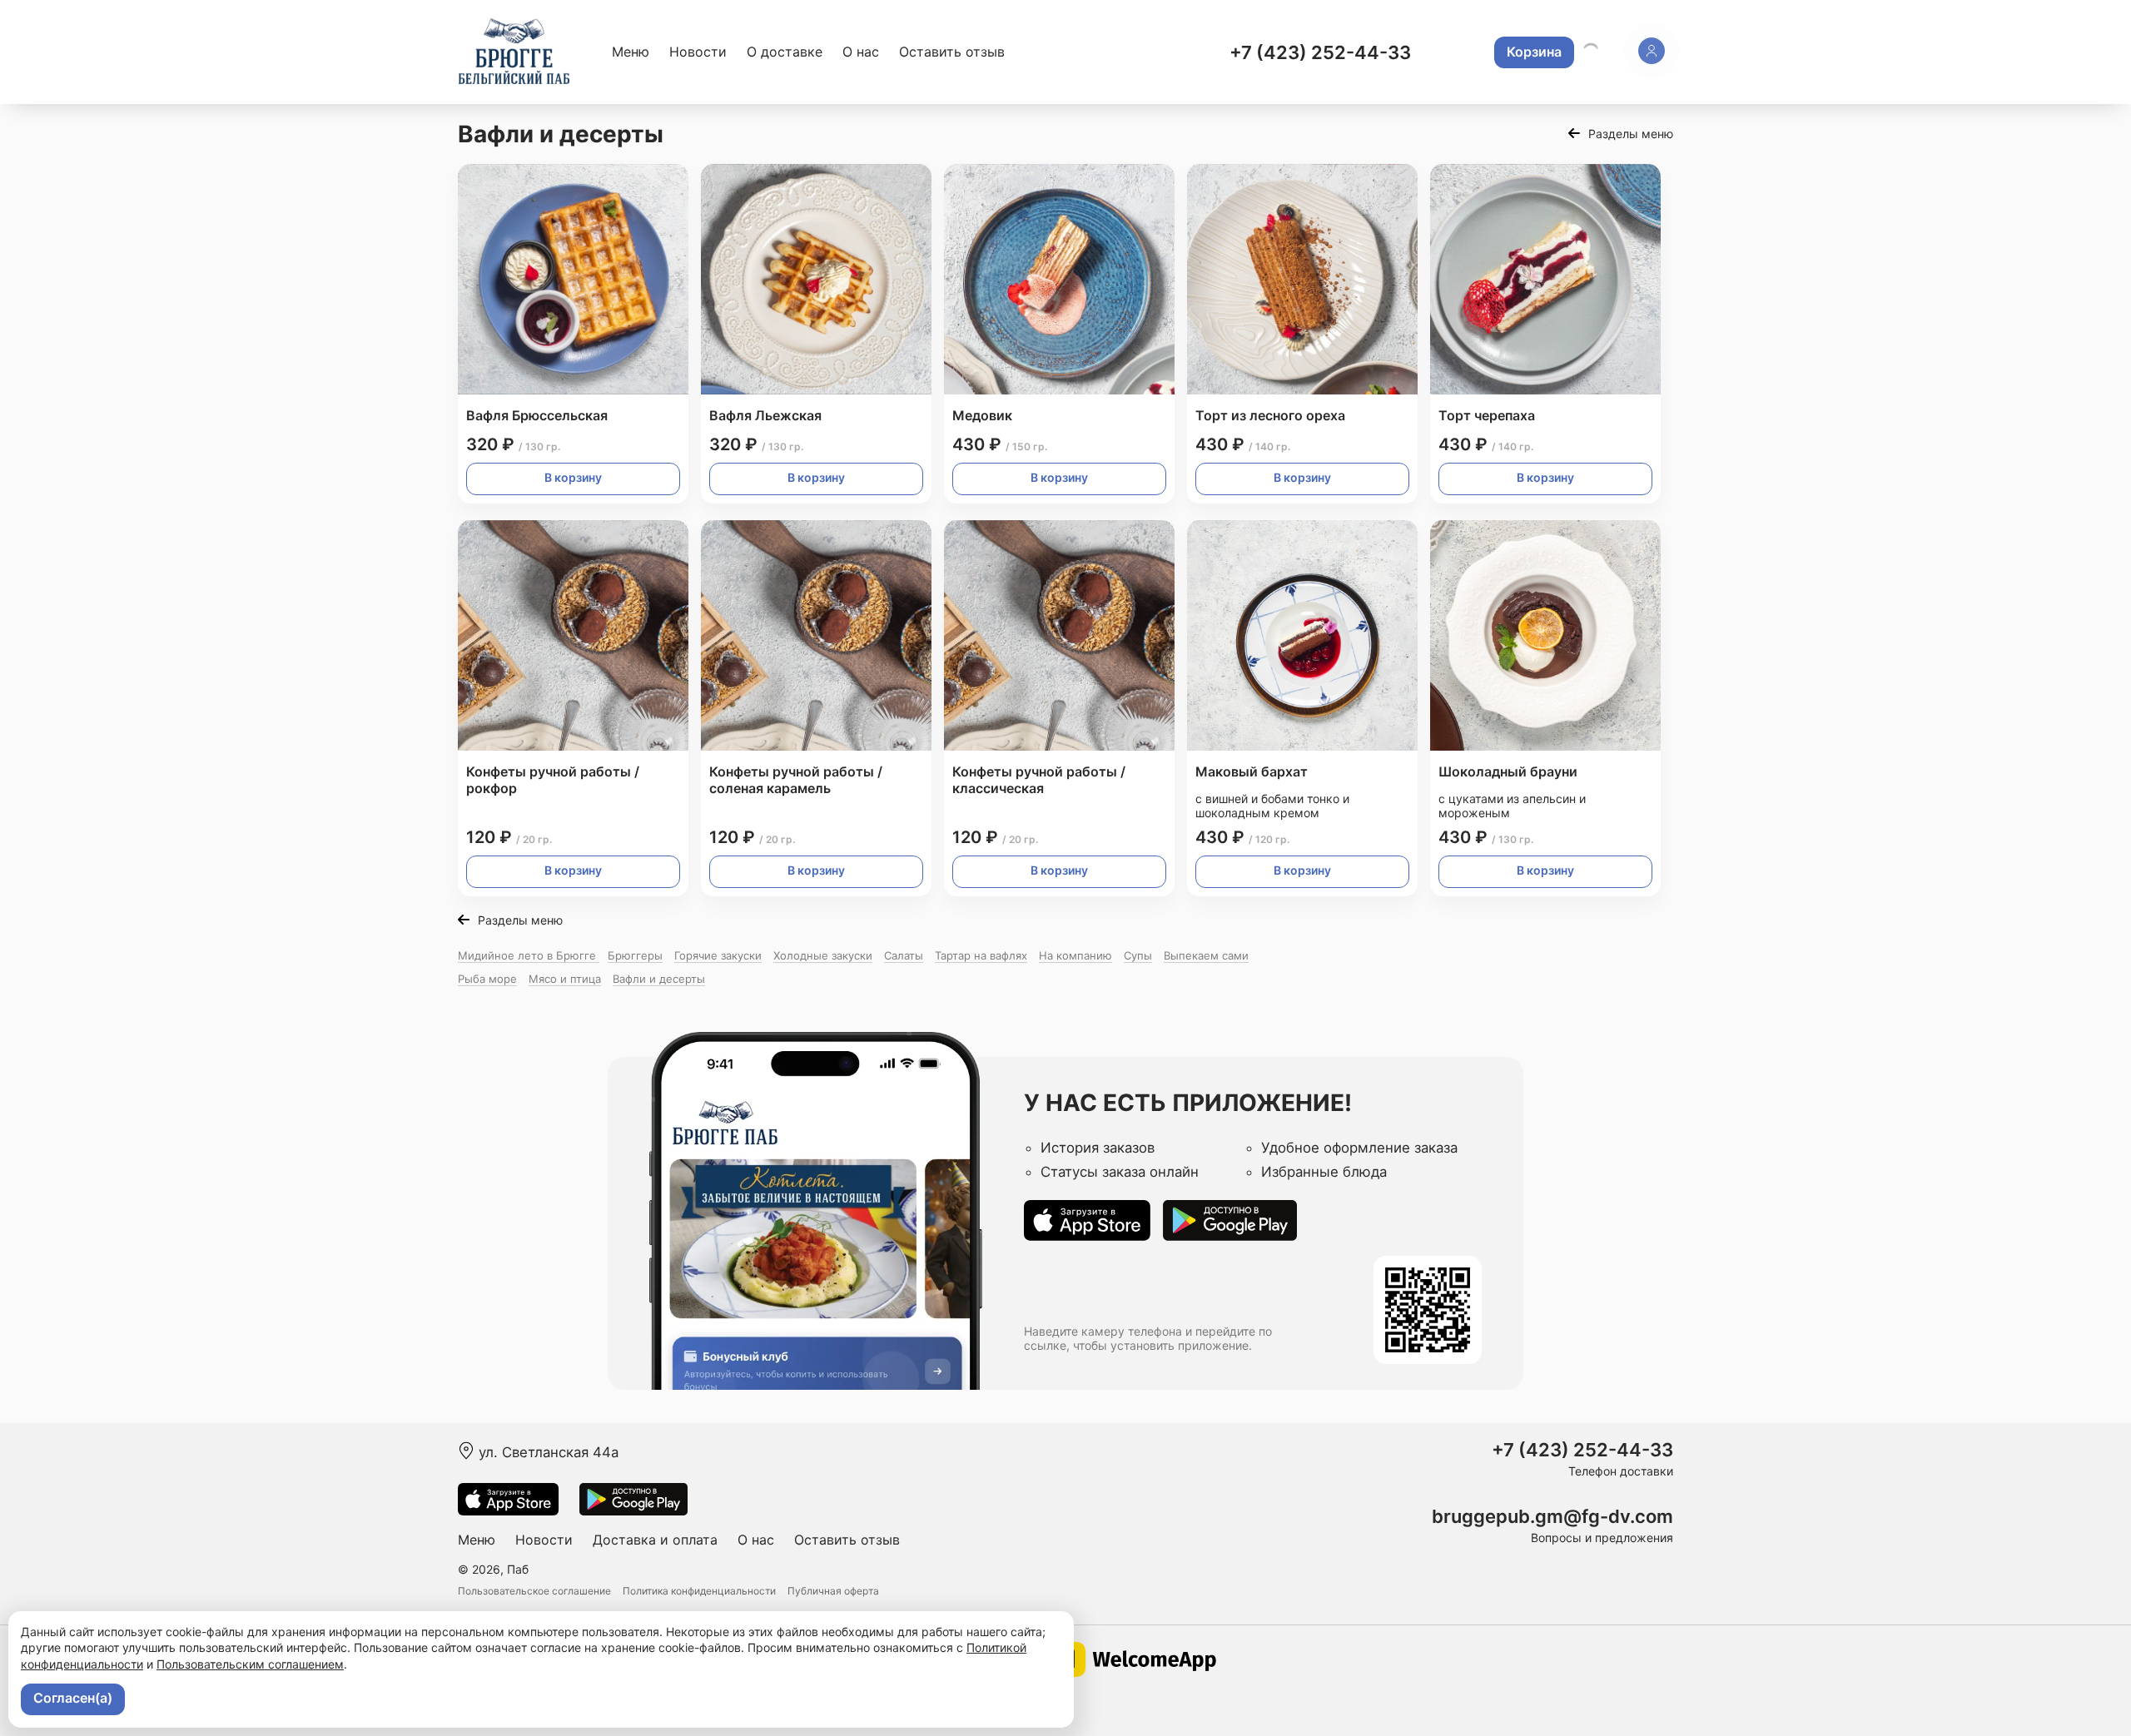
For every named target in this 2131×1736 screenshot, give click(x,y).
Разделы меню (1631, 134)
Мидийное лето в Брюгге (529, 955)
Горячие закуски (718, 955)
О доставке (785, 52)
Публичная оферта (833, 1591)
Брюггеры (635, 955)
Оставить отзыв (952, 52)
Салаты (904, 955)
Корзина (1534, 52)
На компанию (1075, 955)
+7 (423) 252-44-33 (1320, 52)
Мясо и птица (565, 979)
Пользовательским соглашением (250, 1664)
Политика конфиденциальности (699, 1591)
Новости (698, 52)
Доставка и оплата (655, 1540)
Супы (1138, 955)
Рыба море (487, 979)
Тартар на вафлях (981, 955)
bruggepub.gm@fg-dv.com (1552, 1517)
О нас (861, 52)
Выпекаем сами (1206, 955)
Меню (631, 52)
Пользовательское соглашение (534, 1591)
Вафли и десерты (659, 979)
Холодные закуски (823, 955)
